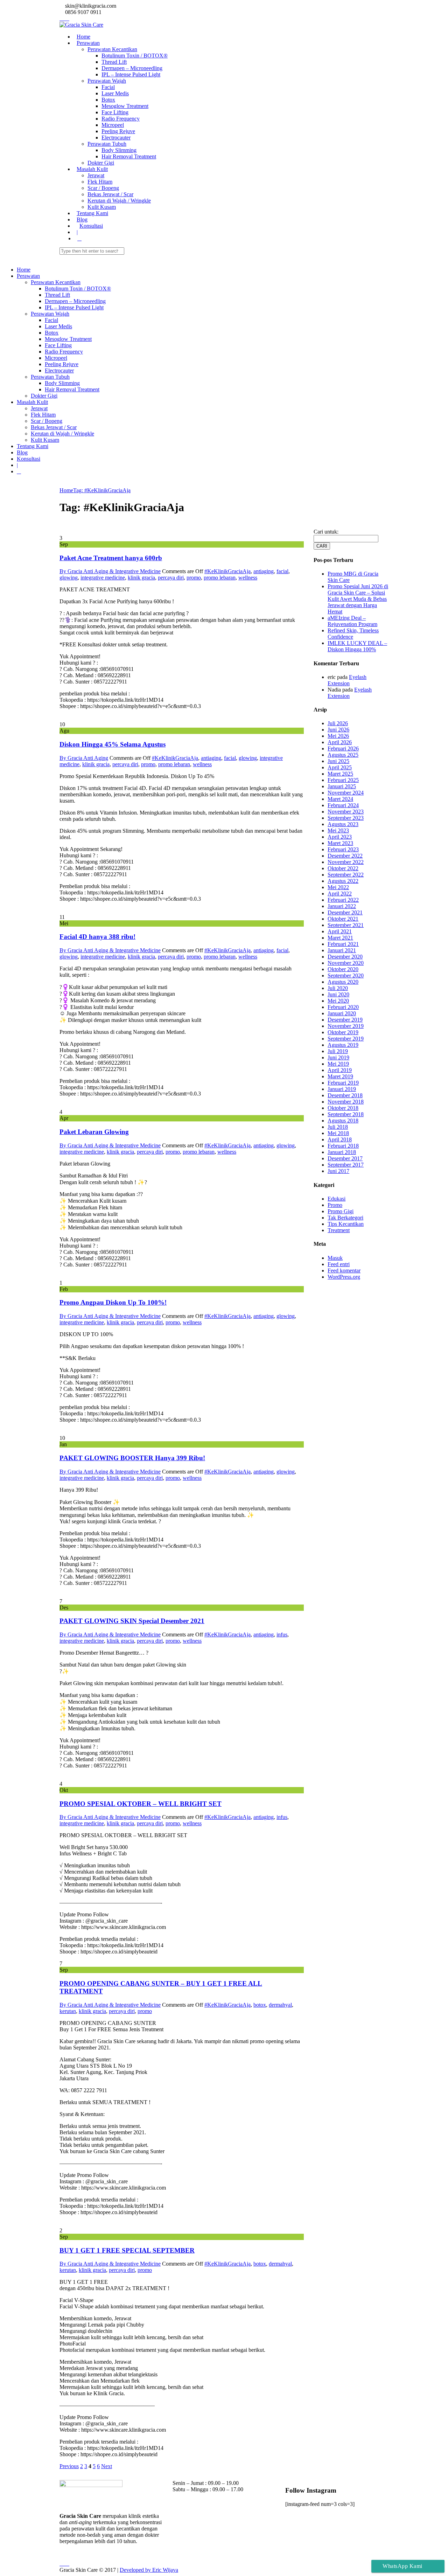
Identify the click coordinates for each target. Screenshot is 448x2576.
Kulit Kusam (102, 207)
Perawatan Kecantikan (112, 49)
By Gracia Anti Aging (84, 758)
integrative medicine (103, 578)
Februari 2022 (343, 900)
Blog (82, 219)
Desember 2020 (345, 957)
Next (107, 2466)
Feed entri (339, 1264)
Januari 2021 (342, 950)
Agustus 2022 (343, 881)
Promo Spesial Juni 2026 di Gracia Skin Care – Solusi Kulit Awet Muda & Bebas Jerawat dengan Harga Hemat (358, 599)
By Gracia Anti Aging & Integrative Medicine (110, 571)
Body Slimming (119, 150)
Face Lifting (115, 112)
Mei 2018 (338, 1133)
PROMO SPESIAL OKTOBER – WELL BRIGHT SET (141, 1804)
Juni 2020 (338, 994)
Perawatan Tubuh (107, 144)
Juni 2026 (338, 730)
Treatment (339, 1230)
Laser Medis (115, 93)
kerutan (68, 2011)
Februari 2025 (343, 780)
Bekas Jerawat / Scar (110, 194)
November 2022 (346, 862)
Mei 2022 (338, 887)
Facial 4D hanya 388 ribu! (97, 937)
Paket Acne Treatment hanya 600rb (111, 558)
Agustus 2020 (343, 982)
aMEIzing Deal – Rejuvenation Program (352, 621)
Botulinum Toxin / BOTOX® (135, 56)
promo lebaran (220, 578)
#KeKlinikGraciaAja (227, 571)
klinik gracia (141, 578)
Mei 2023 (338, 830)
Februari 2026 (343, 748)
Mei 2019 (338, 1064)
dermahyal (280, 2005)
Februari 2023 (343, 849)
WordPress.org (344, 1277)
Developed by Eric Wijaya (149, 2570)
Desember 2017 (345, 1158)
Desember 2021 (345, 912)
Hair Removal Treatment (129, 156)
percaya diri (171, 578)
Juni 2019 (338, 1057)
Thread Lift (114, 62)
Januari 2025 (342, 786)
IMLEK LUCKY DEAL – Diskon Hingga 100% (357, 646)
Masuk (335, 1258)
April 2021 (340, 931)
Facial (108, 87)
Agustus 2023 (343, 824)
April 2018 (340, 1139)
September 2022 (346, 875)
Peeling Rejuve (118, 131)
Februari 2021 (343, 944)
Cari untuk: (326, 532)
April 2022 (340, 894)
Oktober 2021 (343, 919)
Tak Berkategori (345, 1218)
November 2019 (346, 1026)
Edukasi (337, 1199)
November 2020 (346, 963)
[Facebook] (66, 18)
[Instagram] (62, 18)
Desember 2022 (345, 856)
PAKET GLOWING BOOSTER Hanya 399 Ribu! (132, 1458)
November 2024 (346, 793)
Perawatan (88, 43)
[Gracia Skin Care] (81, 25)
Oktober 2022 (343, 868)
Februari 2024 (343, 805)
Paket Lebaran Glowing (94, 1132)
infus (282, 1634)
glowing (69, 578)
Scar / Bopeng (103, 188)
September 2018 (346, 1114)
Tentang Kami (92, 213)
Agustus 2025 (343, 755)
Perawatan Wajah (107, 81)
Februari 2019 (343, 1083)
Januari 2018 (342, 1152)
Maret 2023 (340, 843)
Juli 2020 (338, 988)
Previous (69, 2466)
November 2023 (346, 812)
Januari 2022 (342, 906)
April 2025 (340, 767)
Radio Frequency (121, 119)
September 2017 (346, 1165)
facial (282, 571)
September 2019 (346, 1039)
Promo (335, 1205)
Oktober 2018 (343, 1108)
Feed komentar (344, 1270)
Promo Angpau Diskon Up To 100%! (113, 1302)
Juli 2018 (338, 1127)
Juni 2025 (338, 761)
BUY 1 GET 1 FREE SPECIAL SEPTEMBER (127, 2250)
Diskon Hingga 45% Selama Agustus (113, 744)
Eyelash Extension (347, 680)
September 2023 (346, 818)
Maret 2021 (340, 938)
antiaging (264, 571)
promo (194, 578)
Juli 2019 (338, 1051)
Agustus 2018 (343, 1121)
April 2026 (340, 742)
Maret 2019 (340, 1076)
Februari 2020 (343, 1007)
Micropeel (113, 125)
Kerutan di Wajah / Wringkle (119, 201)
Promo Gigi (341, 1211)
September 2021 (346, 925)
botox (260, 2005)
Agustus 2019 (343, 1045)
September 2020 (346, 976)
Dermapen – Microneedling (132, 68)
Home (83, 37)
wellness (248, 578)
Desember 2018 (345, 1095)
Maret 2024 (340, 799)
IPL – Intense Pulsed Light (131, 74)
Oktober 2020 (343, 969)
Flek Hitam (100, 182)
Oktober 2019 (343, 1032)
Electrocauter (116, 138)
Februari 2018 (343, 1146)
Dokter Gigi (101, 163)
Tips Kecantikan (346, 1224)
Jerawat (96, 175)
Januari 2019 (342, 1089)
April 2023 (340, 837)
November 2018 (346, 1102)
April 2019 (340, 1070)
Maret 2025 (340, 774)
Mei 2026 (338, 736)
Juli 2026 (338, 723)
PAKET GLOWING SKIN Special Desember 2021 (132, 1621)
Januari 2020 (342, 1013)
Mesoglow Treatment (125, 106)
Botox (108, 100)
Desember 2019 (345, 1020)
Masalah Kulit (92, 169)
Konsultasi (91, 226)
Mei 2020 (338, 1001)
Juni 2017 (338, 1171)
